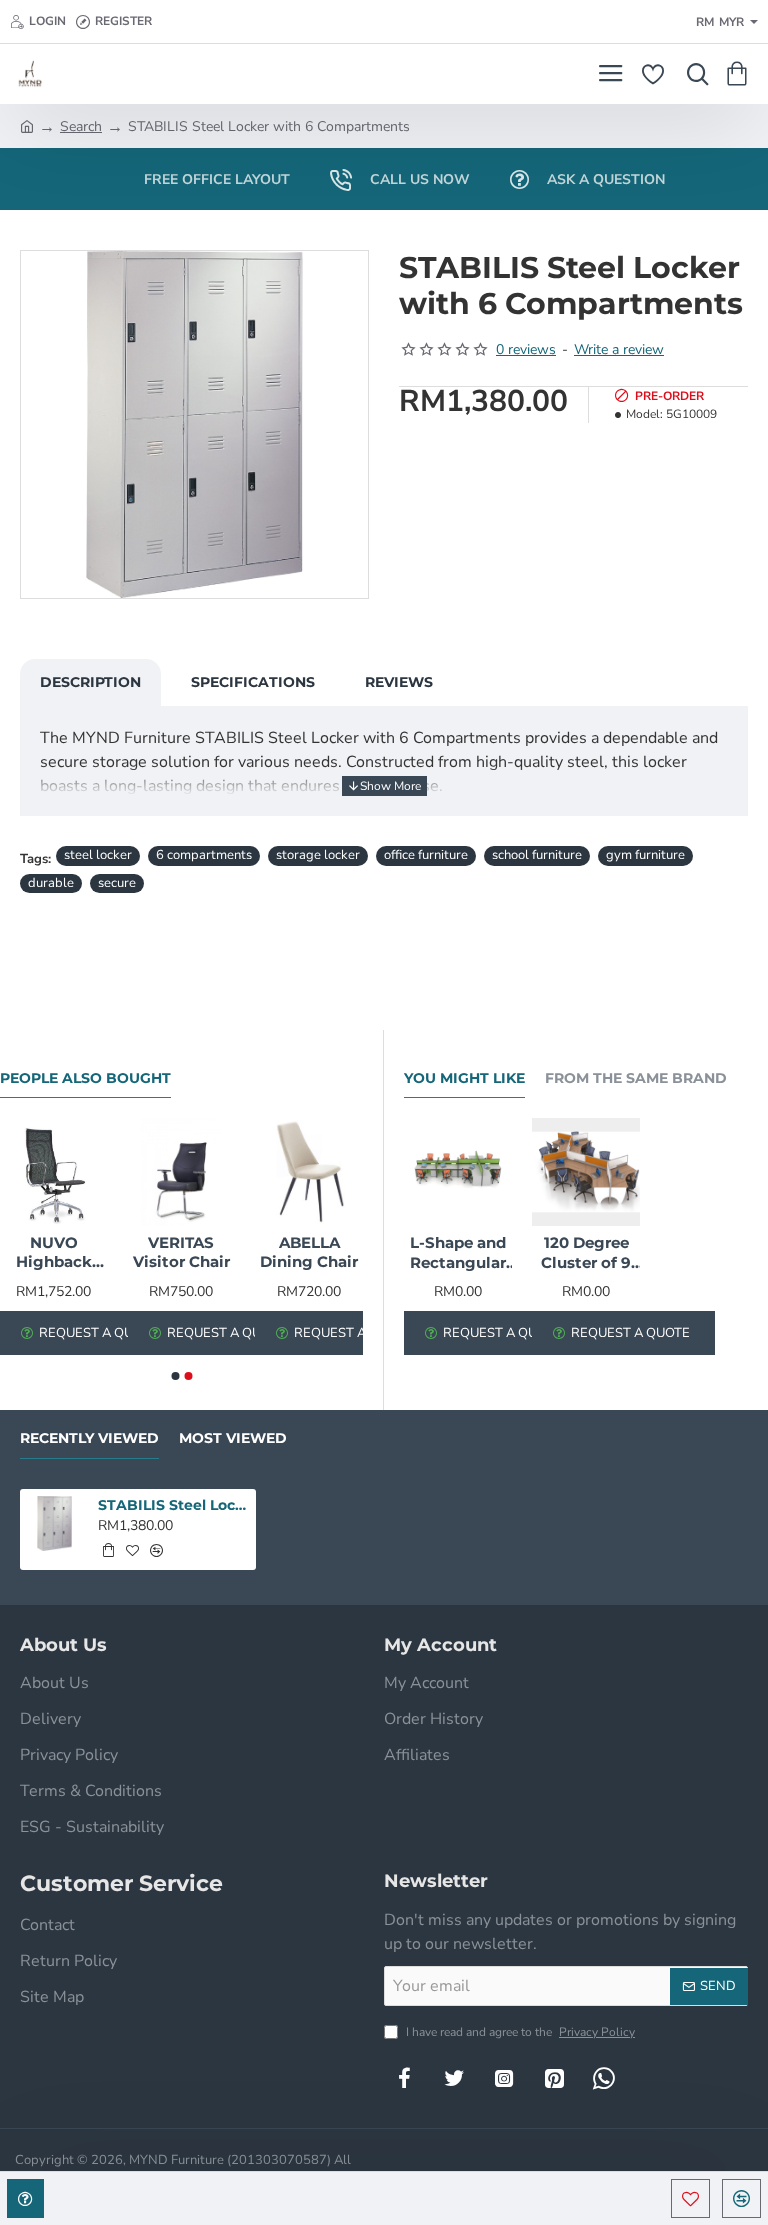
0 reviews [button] (526, 349)
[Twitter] (454, 2078)
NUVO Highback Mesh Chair (54, 1253)
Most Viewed (233, 1438)
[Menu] (610, 74)
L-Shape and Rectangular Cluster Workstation (458, 1253)
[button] (690, 2198)
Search (81, 126)
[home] (27, 125)
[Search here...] (693, 74)
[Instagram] (504, 2078)
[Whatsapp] (604, 2078)
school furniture (537, 855)
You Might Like (464, 1078)
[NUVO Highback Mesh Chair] (54, 1172)
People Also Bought (85, 1078)
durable (51, 883)
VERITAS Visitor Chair (181, 1252)
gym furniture (645, 855)
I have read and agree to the (519, 2032)
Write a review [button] (619, 349)
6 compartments (204, 855)
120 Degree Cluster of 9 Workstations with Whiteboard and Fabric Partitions (586, 1253)
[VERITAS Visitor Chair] (182, 1172)
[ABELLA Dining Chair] (309, 1172)
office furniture (426, 855)
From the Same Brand (636, 1078)
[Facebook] (404, 2078)
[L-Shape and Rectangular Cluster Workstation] (458, 1172)
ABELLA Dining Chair (309, 1252)
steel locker (98, 855)
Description (90, 682)
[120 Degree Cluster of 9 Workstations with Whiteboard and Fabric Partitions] (586, 1172)
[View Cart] (740, 74)
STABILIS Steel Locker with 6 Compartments (173, 1505)
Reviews (399, 682)
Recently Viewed (89, 1438)
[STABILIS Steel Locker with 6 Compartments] (54, 1523)
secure (117, 883)
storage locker (318, 855)
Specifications (253, 682)
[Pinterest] (554, 2078)
